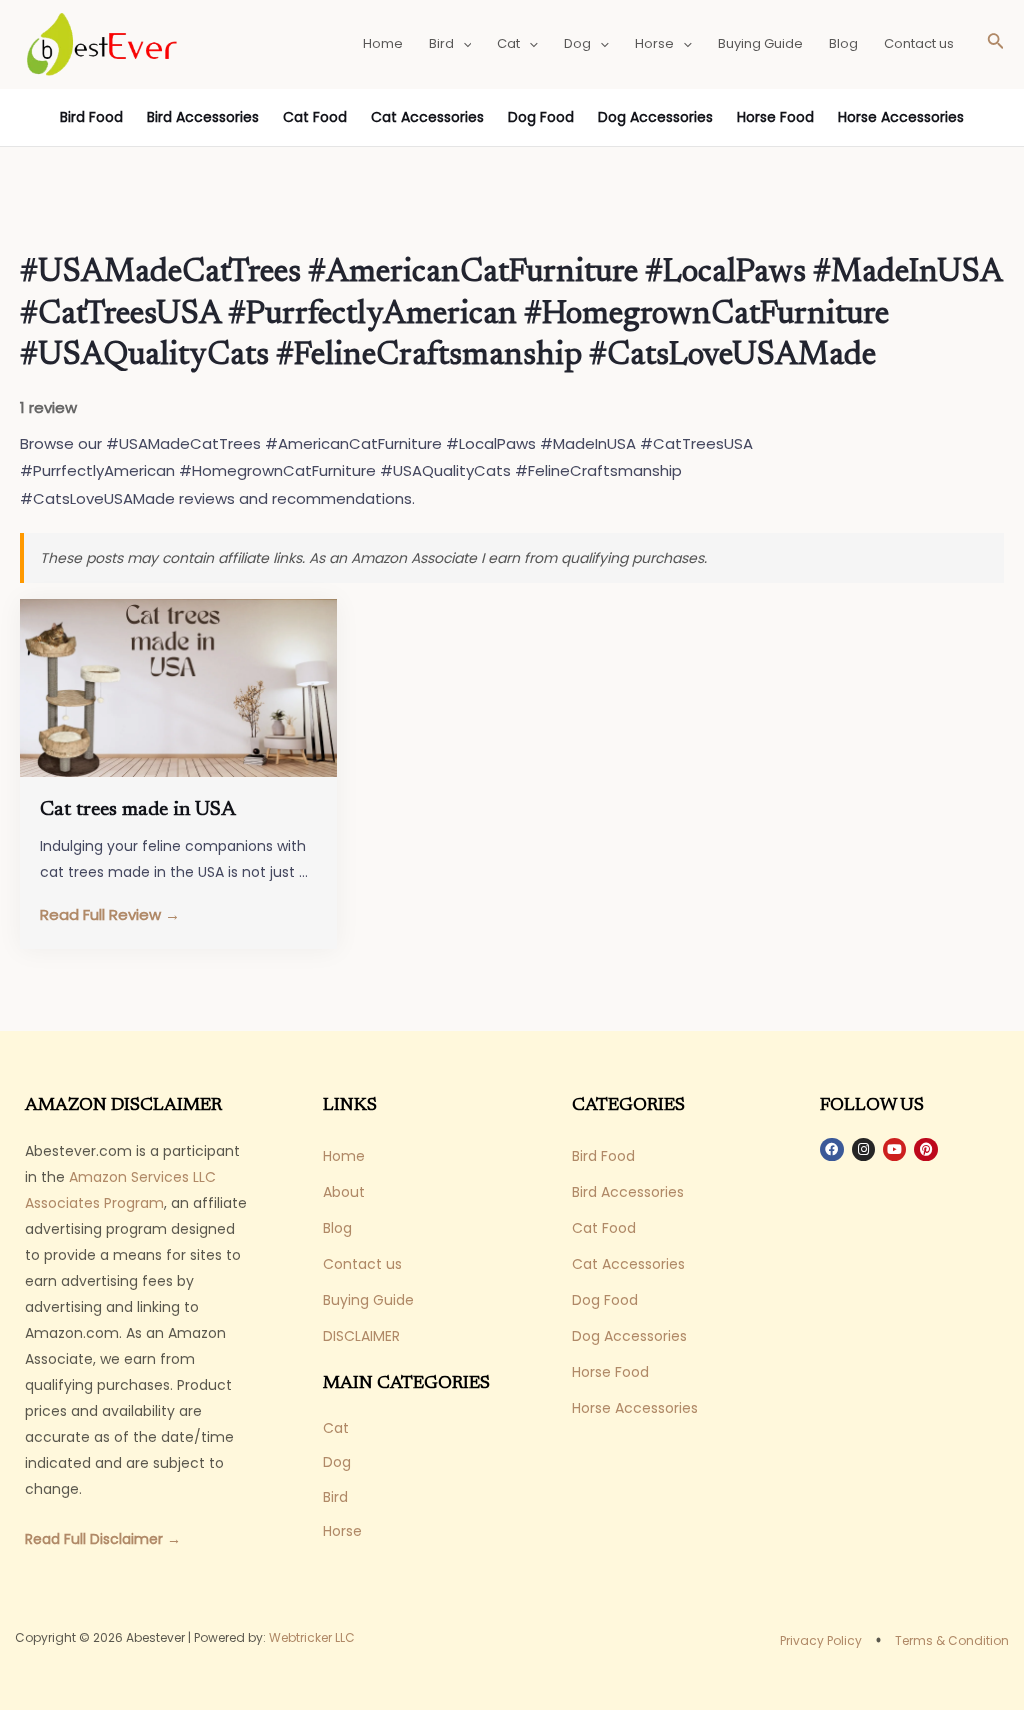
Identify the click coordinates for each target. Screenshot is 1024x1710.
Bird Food (91, 117)
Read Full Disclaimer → (103, 1539)
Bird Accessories (203, 117)
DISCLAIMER (361, 1336)
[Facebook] (831, 1149)
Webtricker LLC (312, 1637)
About (344, 1192)
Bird (441, 43)
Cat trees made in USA (138, 810)
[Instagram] (863, 1149)
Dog (577, 43)
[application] (463, 44)
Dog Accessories (655, 117)
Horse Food (775, 117)
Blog (843, 43)
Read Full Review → (110, 914)
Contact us (919, 43)
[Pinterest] (925, 1149)
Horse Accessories (901, 117)
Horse (654, 43)
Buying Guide (760, 43)
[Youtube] (894, 1149)
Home (383, 43)
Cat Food (315, 117)
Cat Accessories (427, 117)
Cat (508, 43)
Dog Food (541, 117)
